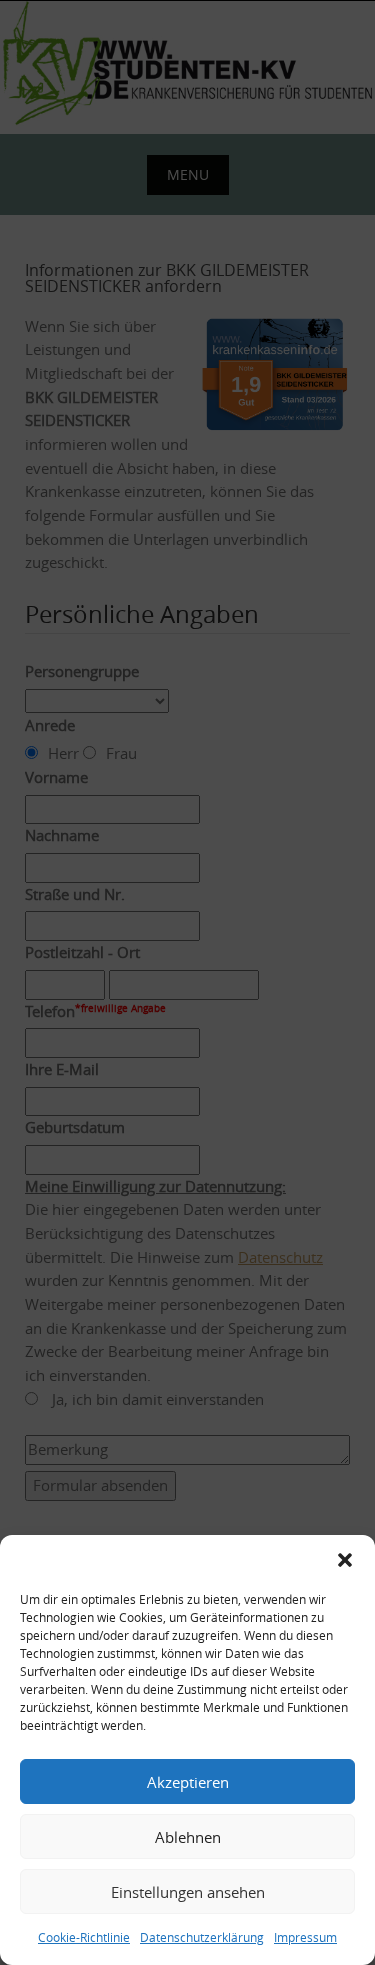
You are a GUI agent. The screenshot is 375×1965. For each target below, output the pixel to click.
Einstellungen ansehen (188, 1892)
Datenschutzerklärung (202, 1937)
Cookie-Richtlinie (84, 1937)
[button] (345, 1560)
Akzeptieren (188, 1782)
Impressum (305, 1937)
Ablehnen (188, 1837)
